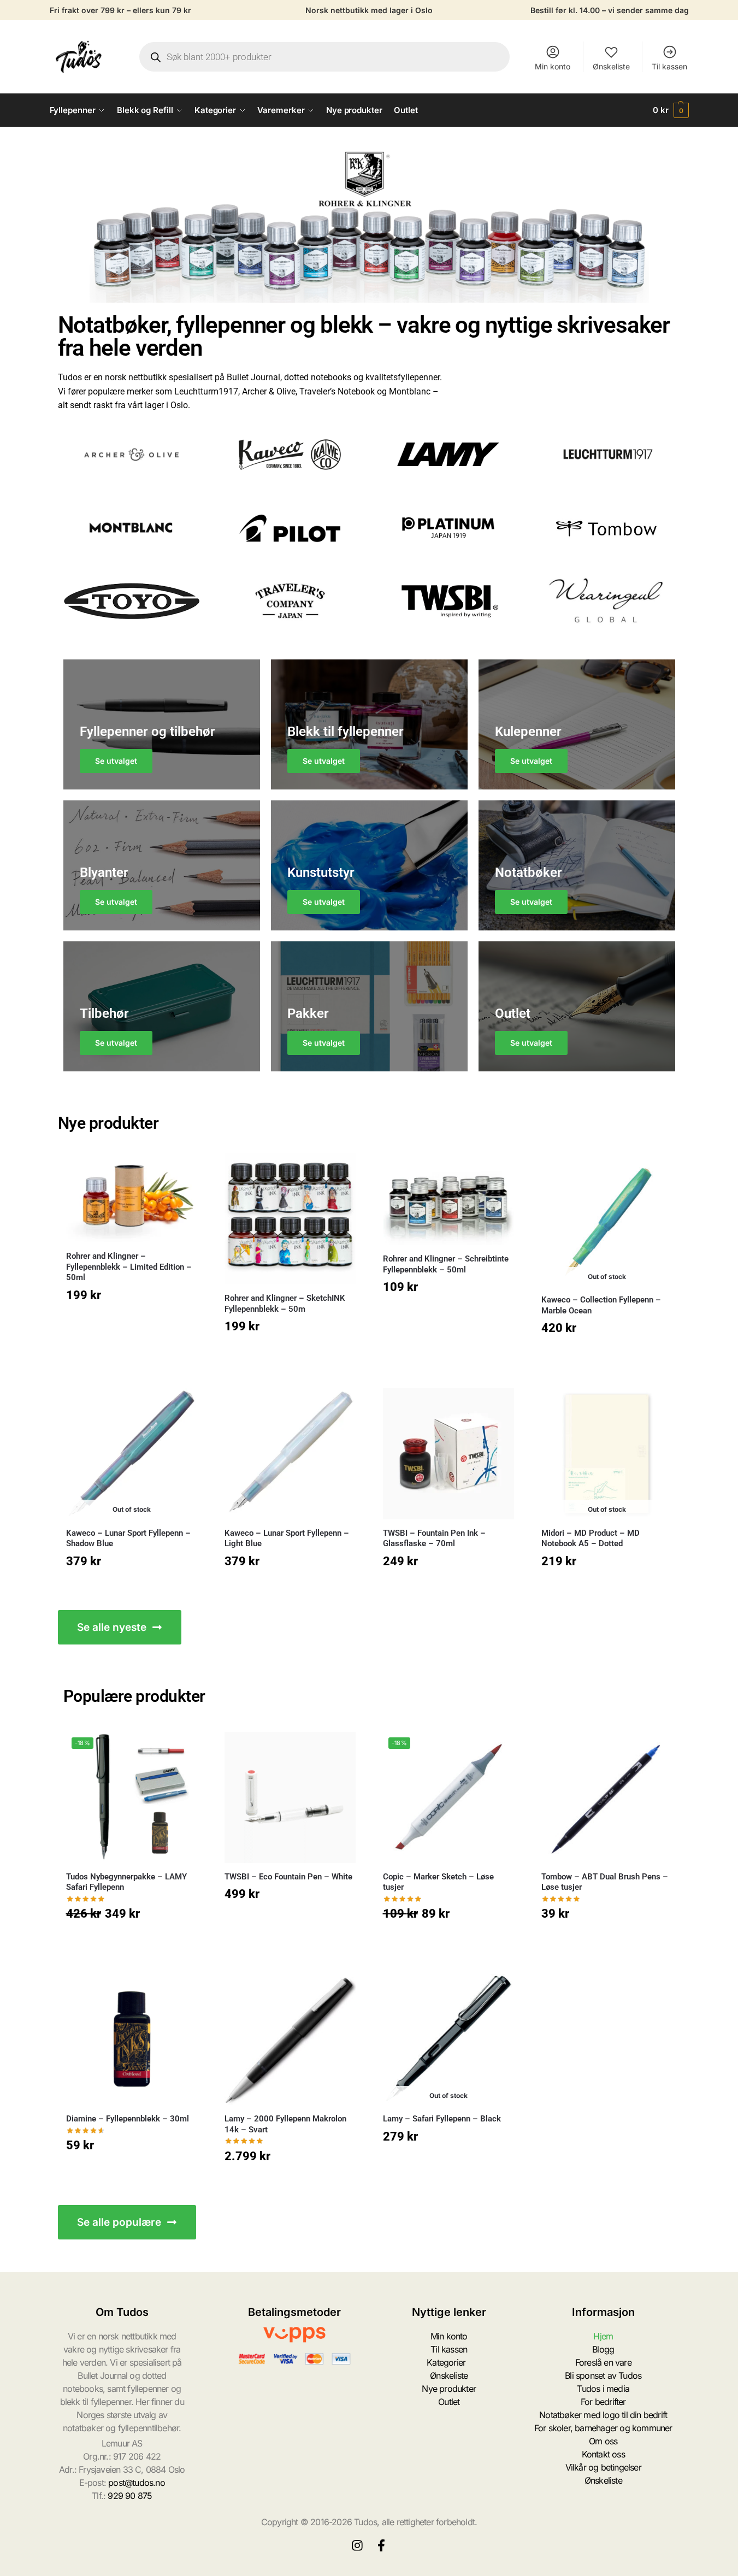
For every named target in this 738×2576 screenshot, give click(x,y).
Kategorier (446, 2362)
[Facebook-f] (381, 2545)
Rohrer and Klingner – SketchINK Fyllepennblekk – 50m (285, 1304)
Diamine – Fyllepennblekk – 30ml (128, 2119)
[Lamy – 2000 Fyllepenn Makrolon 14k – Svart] (290, 2039)
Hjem (603, 2336)
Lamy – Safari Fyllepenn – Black (442, 2119)
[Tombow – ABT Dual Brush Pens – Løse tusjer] (607, 1797)
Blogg (603, 2349)
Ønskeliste (611, 66)
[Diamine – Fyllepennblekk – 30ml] (132, 2039)
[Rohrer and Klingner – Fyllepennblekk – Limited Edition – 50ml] (132, 1198)
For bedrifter (603, 2402)
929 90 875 (130, 2496)
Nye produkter (449, 2389)
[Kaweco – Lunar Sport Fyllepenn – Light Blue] (290, 1454)
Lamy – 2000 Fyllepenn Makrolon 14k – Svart (285, 2124)
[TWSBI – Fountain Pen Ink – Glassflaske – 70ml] (448, 1454)
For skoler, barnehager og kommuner (603, 2428)
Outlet (449, 2402)
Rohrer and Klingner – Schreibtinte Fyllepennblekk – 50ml (446, 1264)
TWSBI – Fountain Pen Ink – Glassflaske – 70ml (434, 1538)
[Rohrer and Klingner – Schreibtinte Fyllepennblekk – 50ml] (448, 1199)
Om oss (603, 2441)
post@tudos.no (137, 2483)
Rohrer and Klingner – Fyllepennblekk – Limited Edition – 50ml (129, 1267)
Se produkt (607, 1355)
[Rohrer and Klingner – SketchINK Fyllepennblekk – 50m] (290, 1219)
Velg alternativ (132, 1322)
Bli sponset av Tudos (603, 2375)
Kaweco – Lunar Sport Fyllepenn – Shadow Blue (128, 1538)
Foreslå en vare (603, 2362)
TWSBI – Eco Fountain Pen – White (288, 1877)
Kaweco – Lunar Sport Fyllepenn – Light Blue (287, 1538)
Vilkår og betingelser (603, 2467)
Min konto (553, 66)
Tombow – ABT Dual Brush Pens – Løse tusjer (605, 1882)
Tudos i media (603, 2389)
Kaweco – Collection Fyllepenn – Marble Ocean (601, 1305)
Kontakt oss (603, 2454)
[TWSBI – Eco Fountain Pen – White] (290, 1797)
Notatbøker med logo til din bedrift (603, 2415)
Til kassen (669, 66)
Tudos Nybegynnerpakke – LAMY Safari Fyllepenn (126, 1882)
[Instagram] (357, 2545)
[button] (671, 110)
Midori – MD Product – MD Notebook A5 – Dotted (591, 1538)
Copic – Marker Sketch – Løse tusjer (438, 1882)
